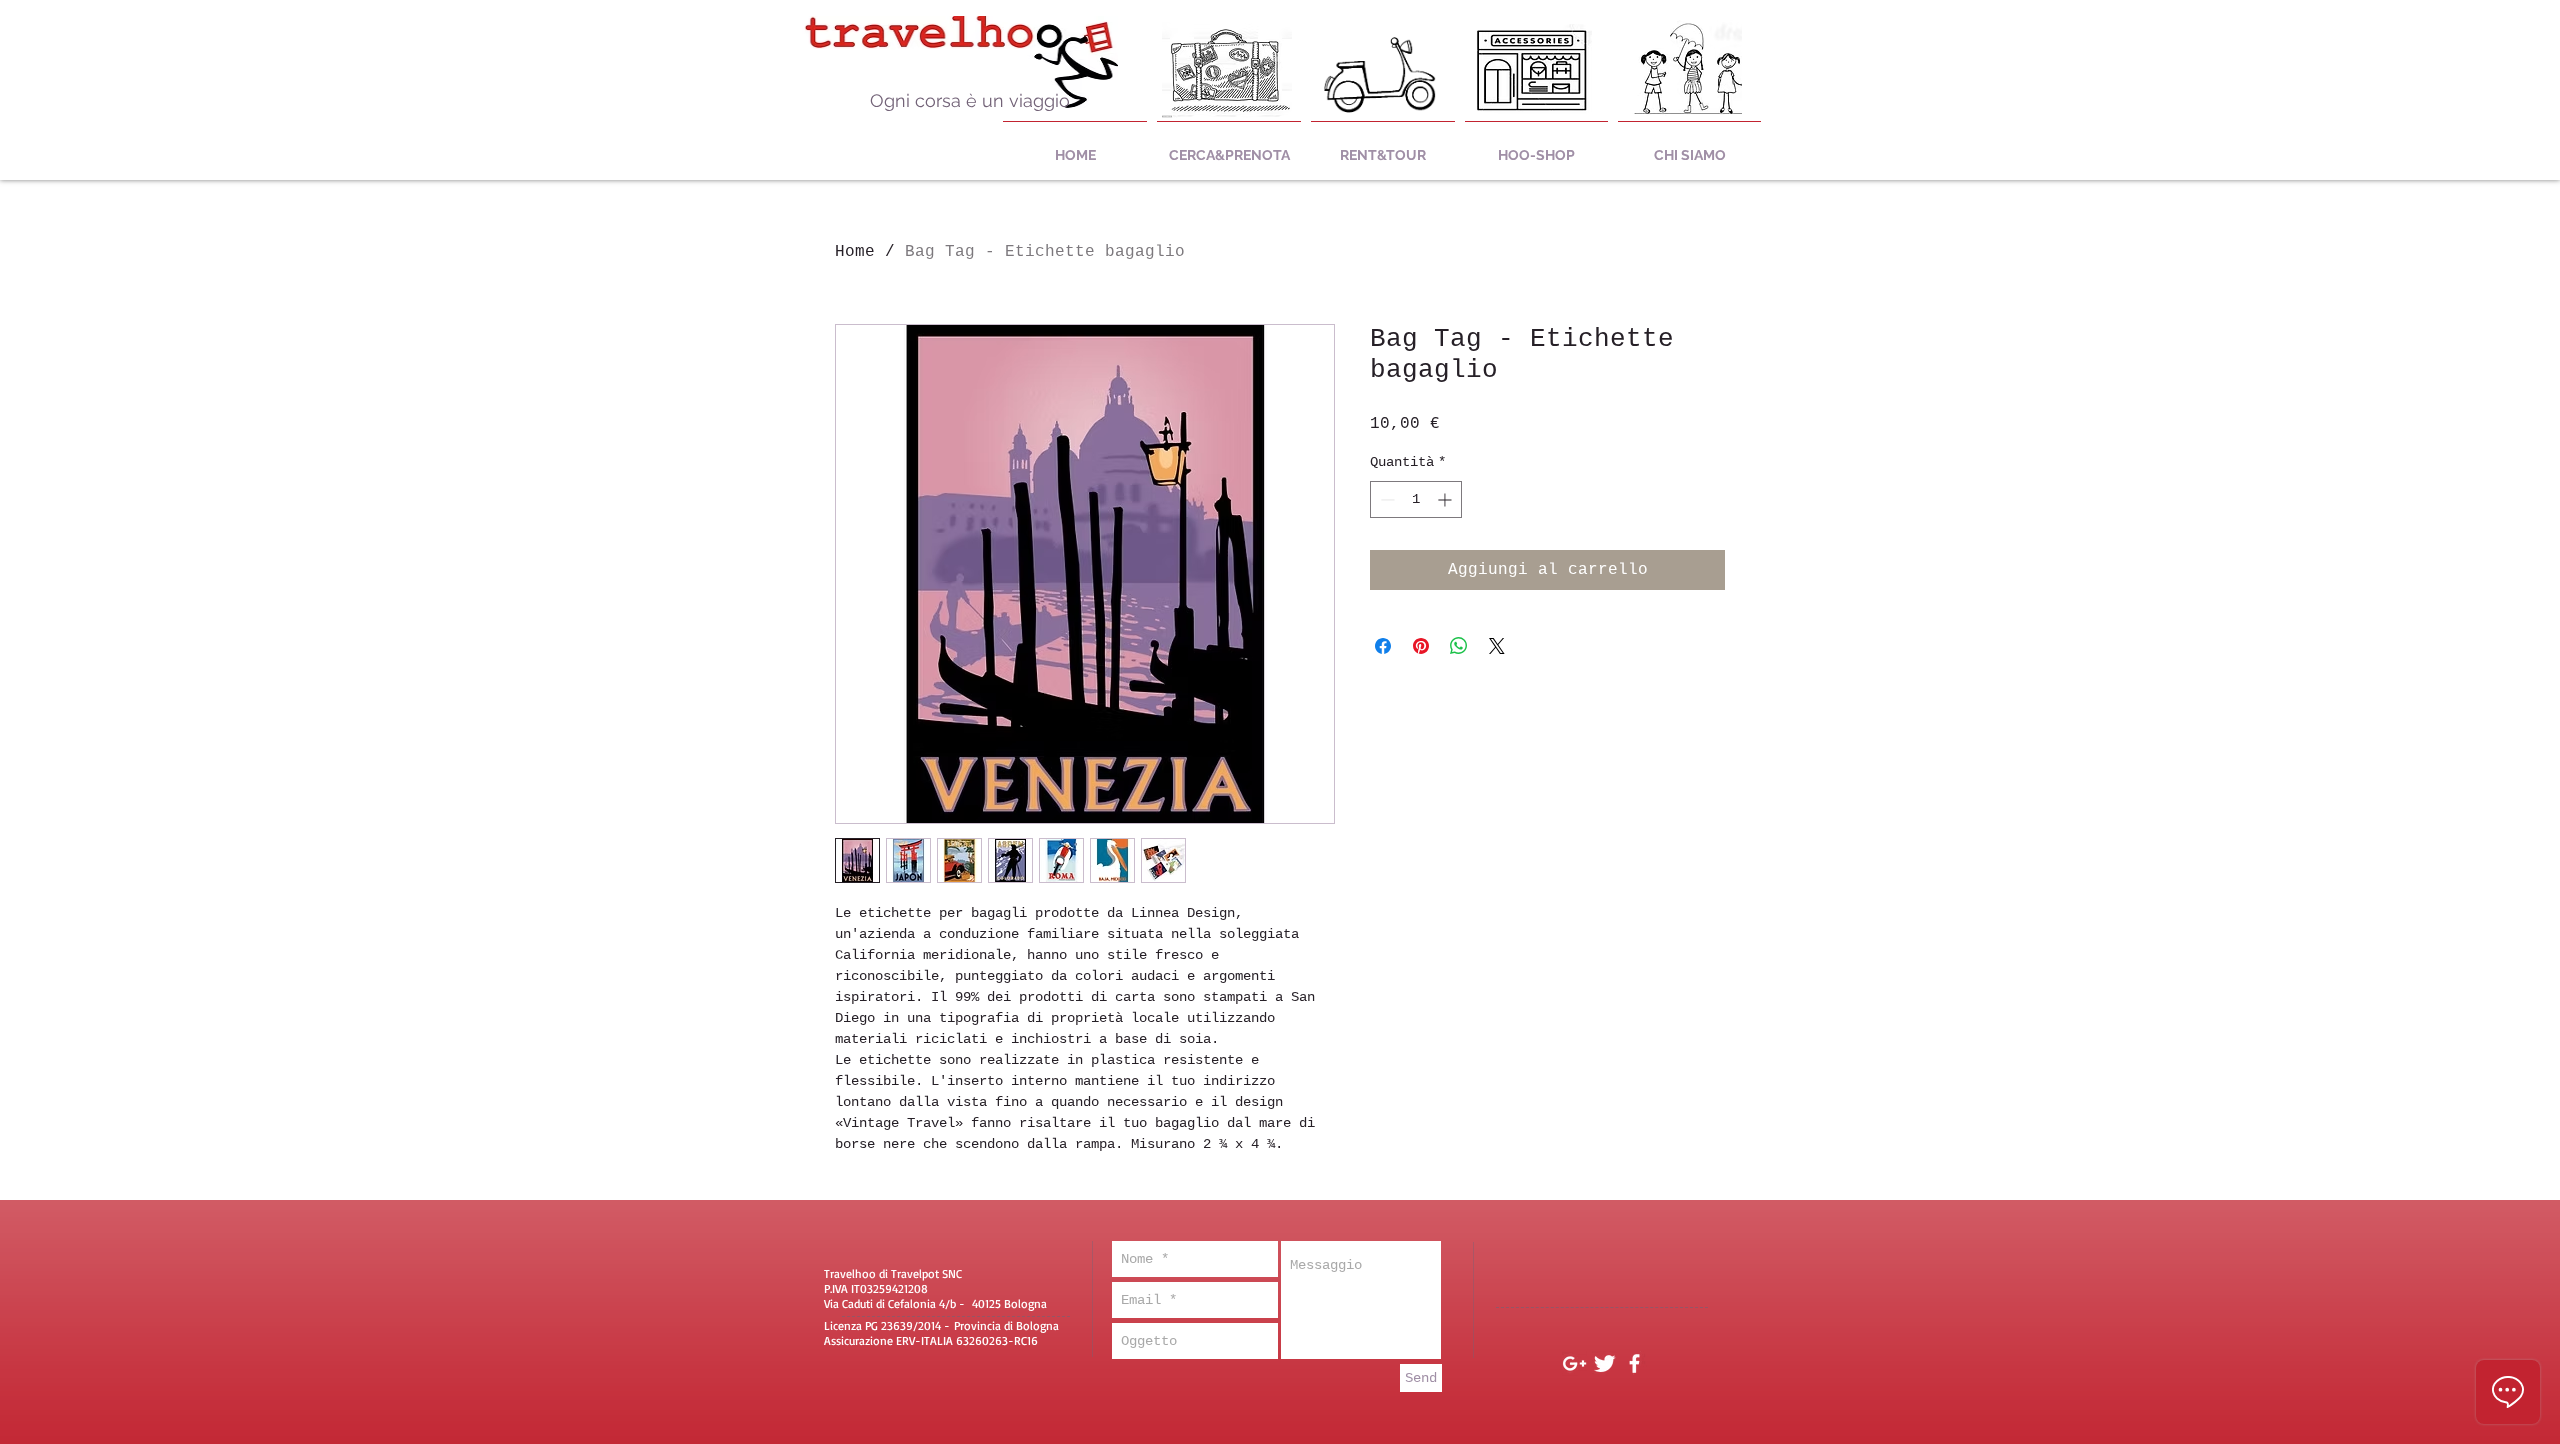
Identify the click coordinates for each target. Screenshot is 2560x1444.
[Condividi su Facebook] (1383, 646)
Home (855, 252)
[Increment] (1446, 499)
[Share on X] (1497, 646)
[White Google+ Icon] (1574, 1363)
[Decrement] (1385, 499)
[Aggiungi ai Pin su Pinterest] (1421, 646)
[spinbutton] (1416, 499)
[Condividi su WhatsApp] (1459, 646)
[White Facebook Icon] (1634, 1363)
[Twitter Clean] (1604, 1363)
